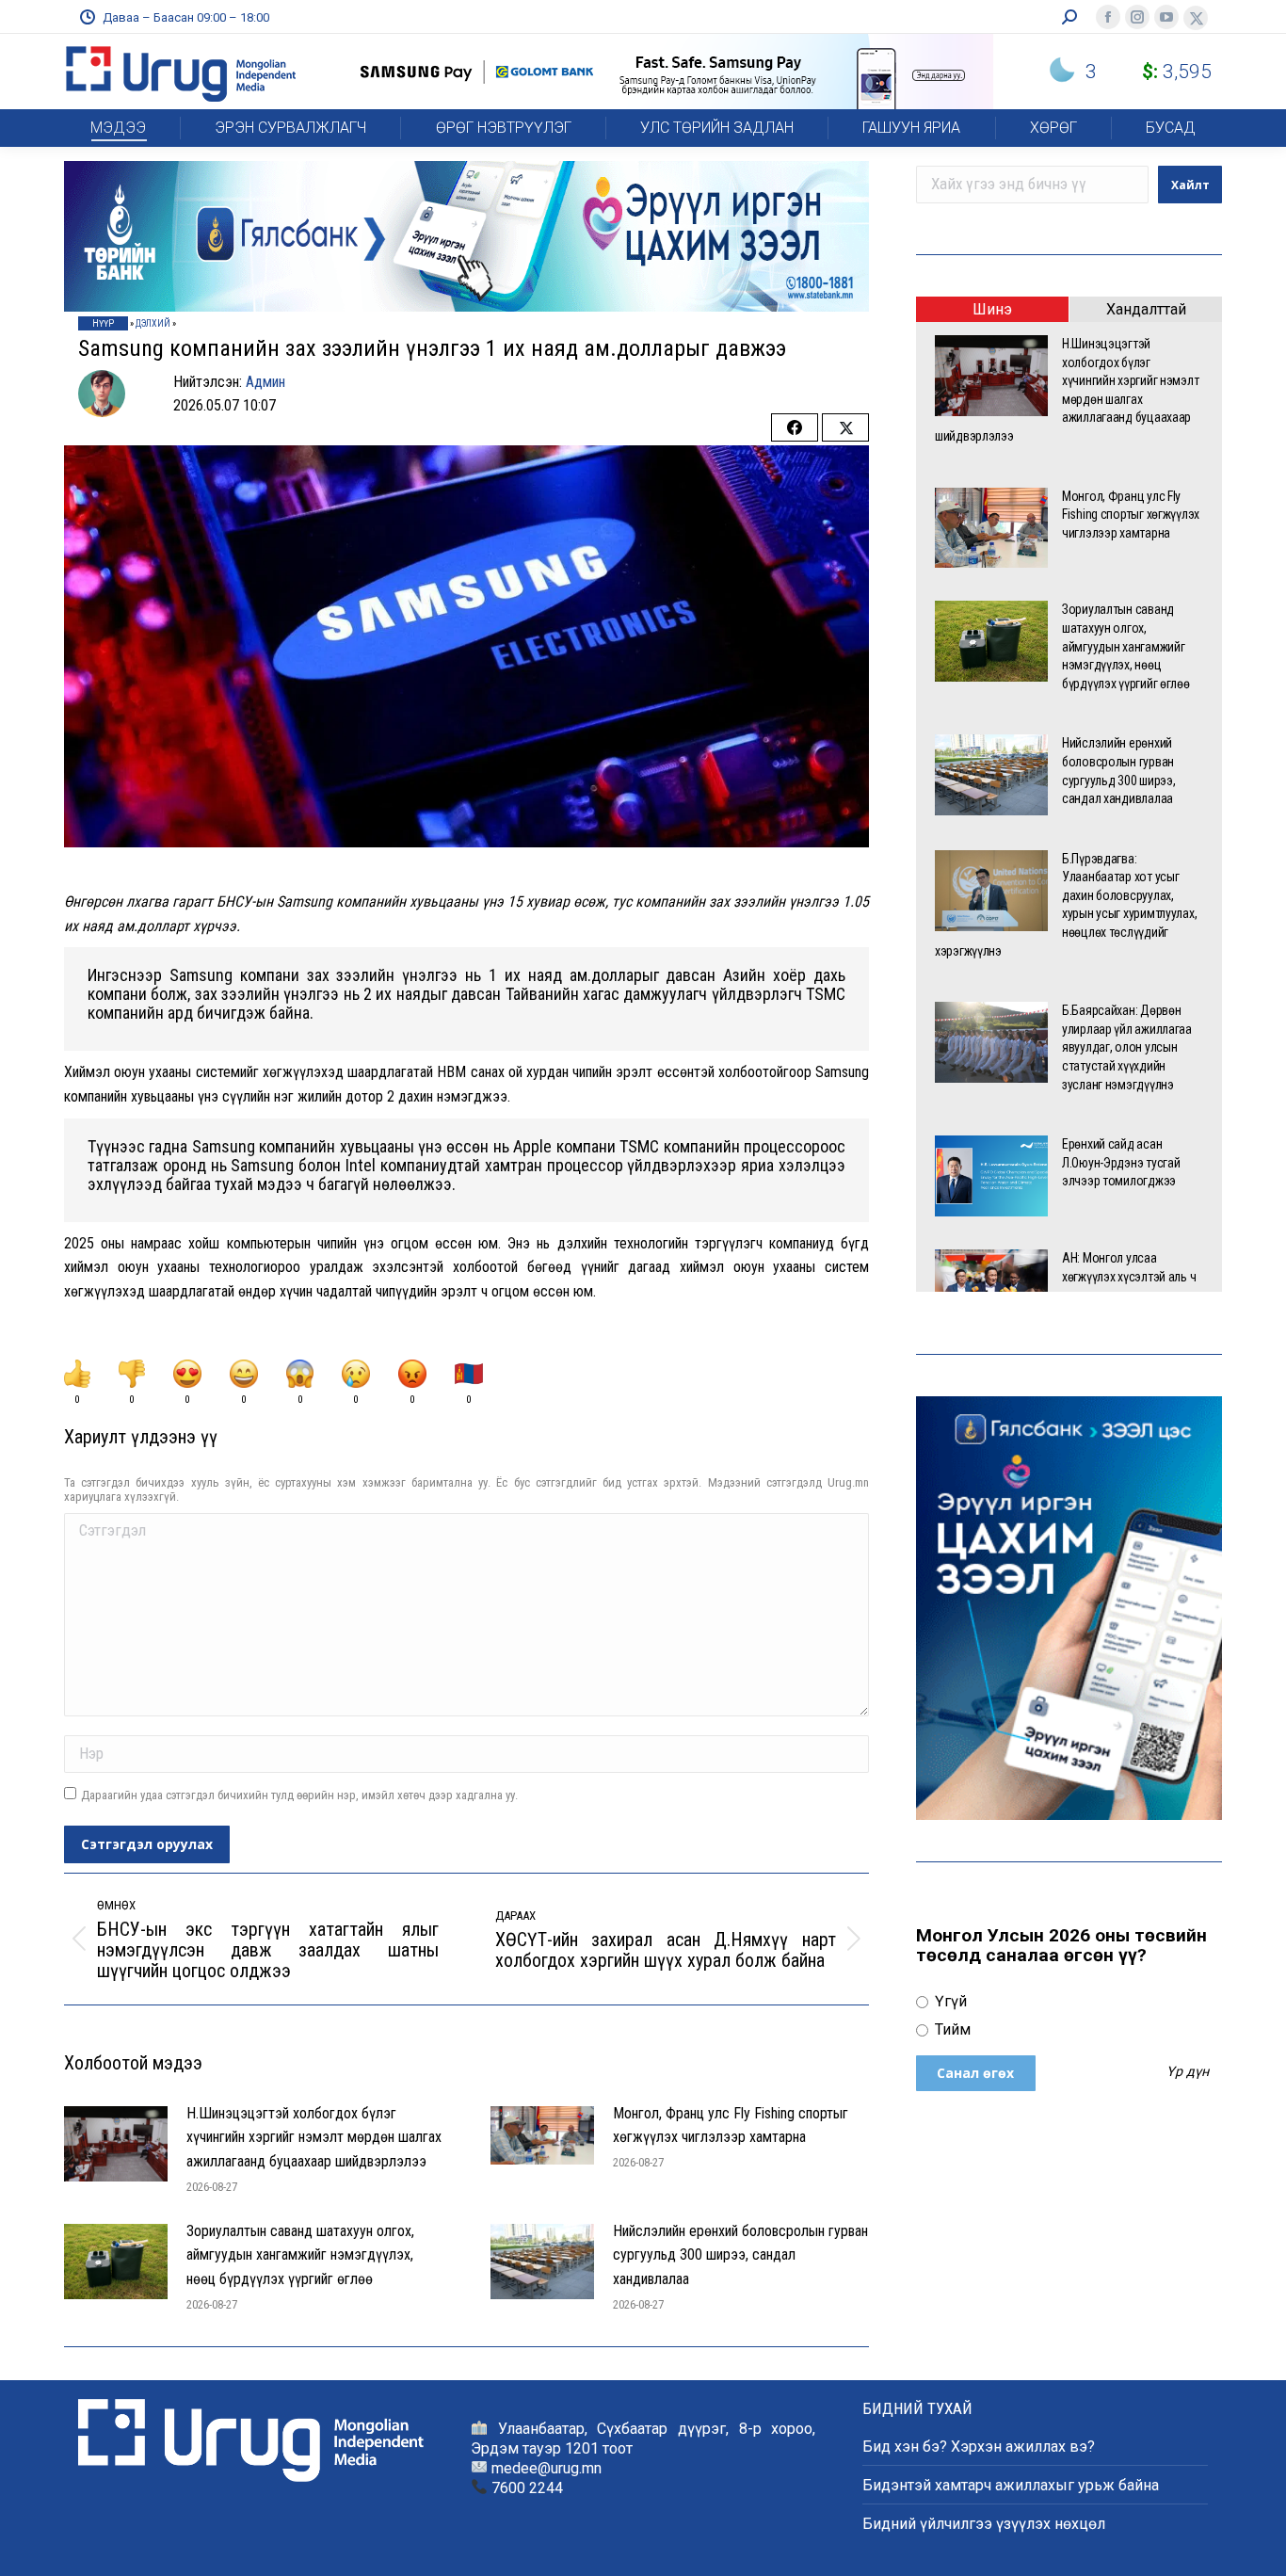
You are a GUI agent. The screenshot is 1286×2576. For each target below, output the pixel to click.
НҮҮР (103, 323)
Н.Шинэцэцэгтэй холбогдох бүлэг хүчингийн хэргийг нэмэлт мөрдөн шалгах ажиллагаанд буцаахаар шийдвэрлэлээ (314, 2137)
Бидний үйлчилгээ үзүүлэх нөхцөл (984, 2524)
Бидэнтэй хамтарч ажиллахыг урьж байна (1011, 2485)
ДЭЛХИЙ (153, 323)
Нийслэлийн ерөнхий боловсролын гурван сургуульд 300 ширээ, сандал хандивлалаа (740, 2255)
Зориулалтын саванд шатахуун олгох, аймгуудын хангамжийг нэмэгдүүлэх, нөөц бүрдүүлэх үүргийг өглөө (300, 2255)
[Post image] (116, 2144)
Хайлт (1190, 185)
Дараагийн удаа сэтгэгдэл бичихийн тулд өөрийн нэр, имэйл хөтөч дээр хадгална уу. (299, 1795)
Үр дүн (1188, 2072)
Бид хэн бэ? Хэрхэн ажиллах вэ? (979, 2447)
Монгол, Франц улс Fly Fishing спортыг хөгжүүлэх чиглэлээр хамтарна (731, 2125)
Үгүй (949, 2001)
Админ (265, 382)
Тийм (951, 2029)
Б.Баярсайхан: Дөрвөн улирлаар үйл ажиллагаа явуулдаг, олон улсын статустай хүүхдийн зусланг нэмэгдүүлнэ (1127, 1047)
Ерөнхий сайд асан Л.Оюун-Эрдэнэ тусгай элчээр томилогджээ (1121, 1162)
